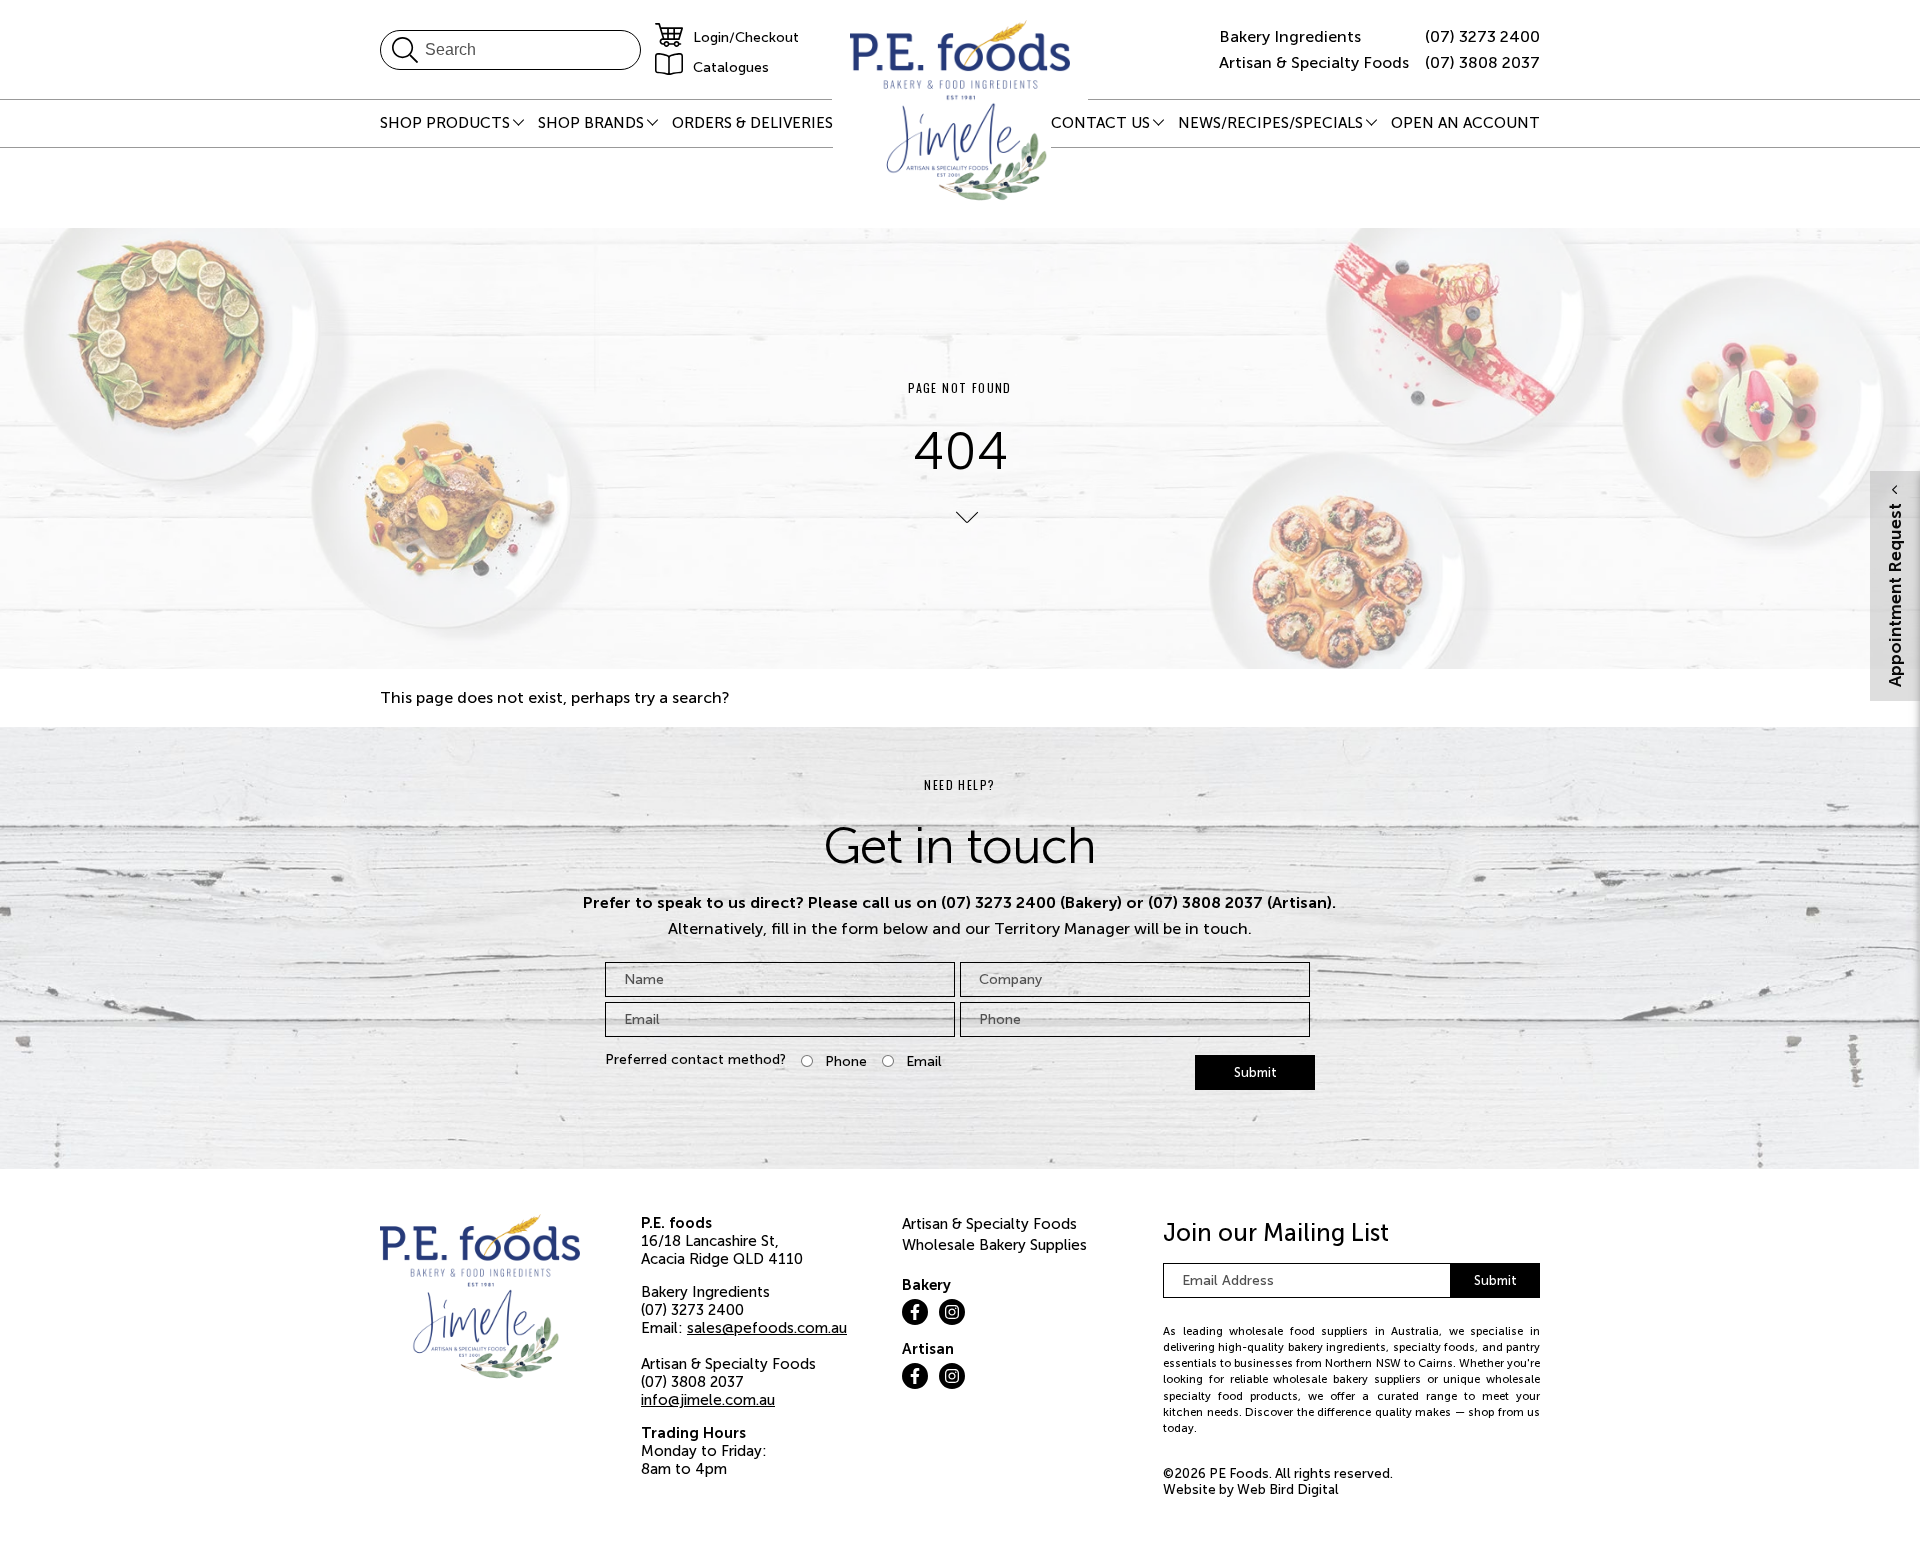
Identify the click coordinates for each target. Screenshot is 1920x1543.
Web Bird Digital (1288, 1489)
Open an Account (1465, 123)
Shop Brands (591, 123)
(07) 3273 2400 (1482, 36)
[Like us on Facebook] (915, 1312)
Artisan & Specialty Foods (989, 1224)
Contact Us (1100, 123)
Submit (1255, 1072)
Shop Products (445, 123)
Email (924, 1061)
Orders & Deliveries (752, 123)
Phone (846, 1061)
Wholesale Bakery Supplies (994, 1245)
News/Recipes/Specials (1270, 123)
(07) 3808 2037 (1482, 62)
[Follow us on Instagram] (952, 1312)
